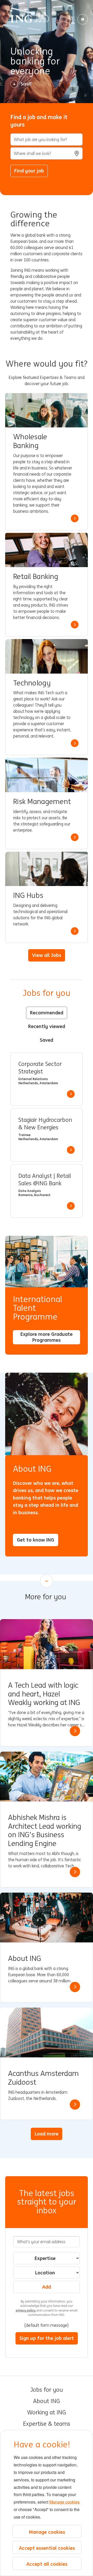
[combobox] (47, 153)
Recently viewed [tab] (47, 1026)
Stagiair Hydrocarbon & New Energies (45, 1124)
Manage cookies (64, 2502)
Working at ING (47, 2413)
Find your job (29, 171)
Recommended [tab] (47, 1013)
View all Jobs (47, 955)
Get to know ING (36, 1540)
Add (47, 2287)
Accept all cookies (47, 2564)
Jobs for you (47, 2390)
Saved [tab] (47, 1040)
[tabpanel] (47, 1135)
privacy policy (26, 2310)
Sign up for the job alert (47, 2338)
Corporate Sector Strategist (40, 1068)
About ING (47, 2401)
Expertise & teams (47, 2424)
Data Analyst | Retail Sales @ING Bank (45, 1180)
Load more (47, 2134)
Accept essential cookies (47, 2548)
